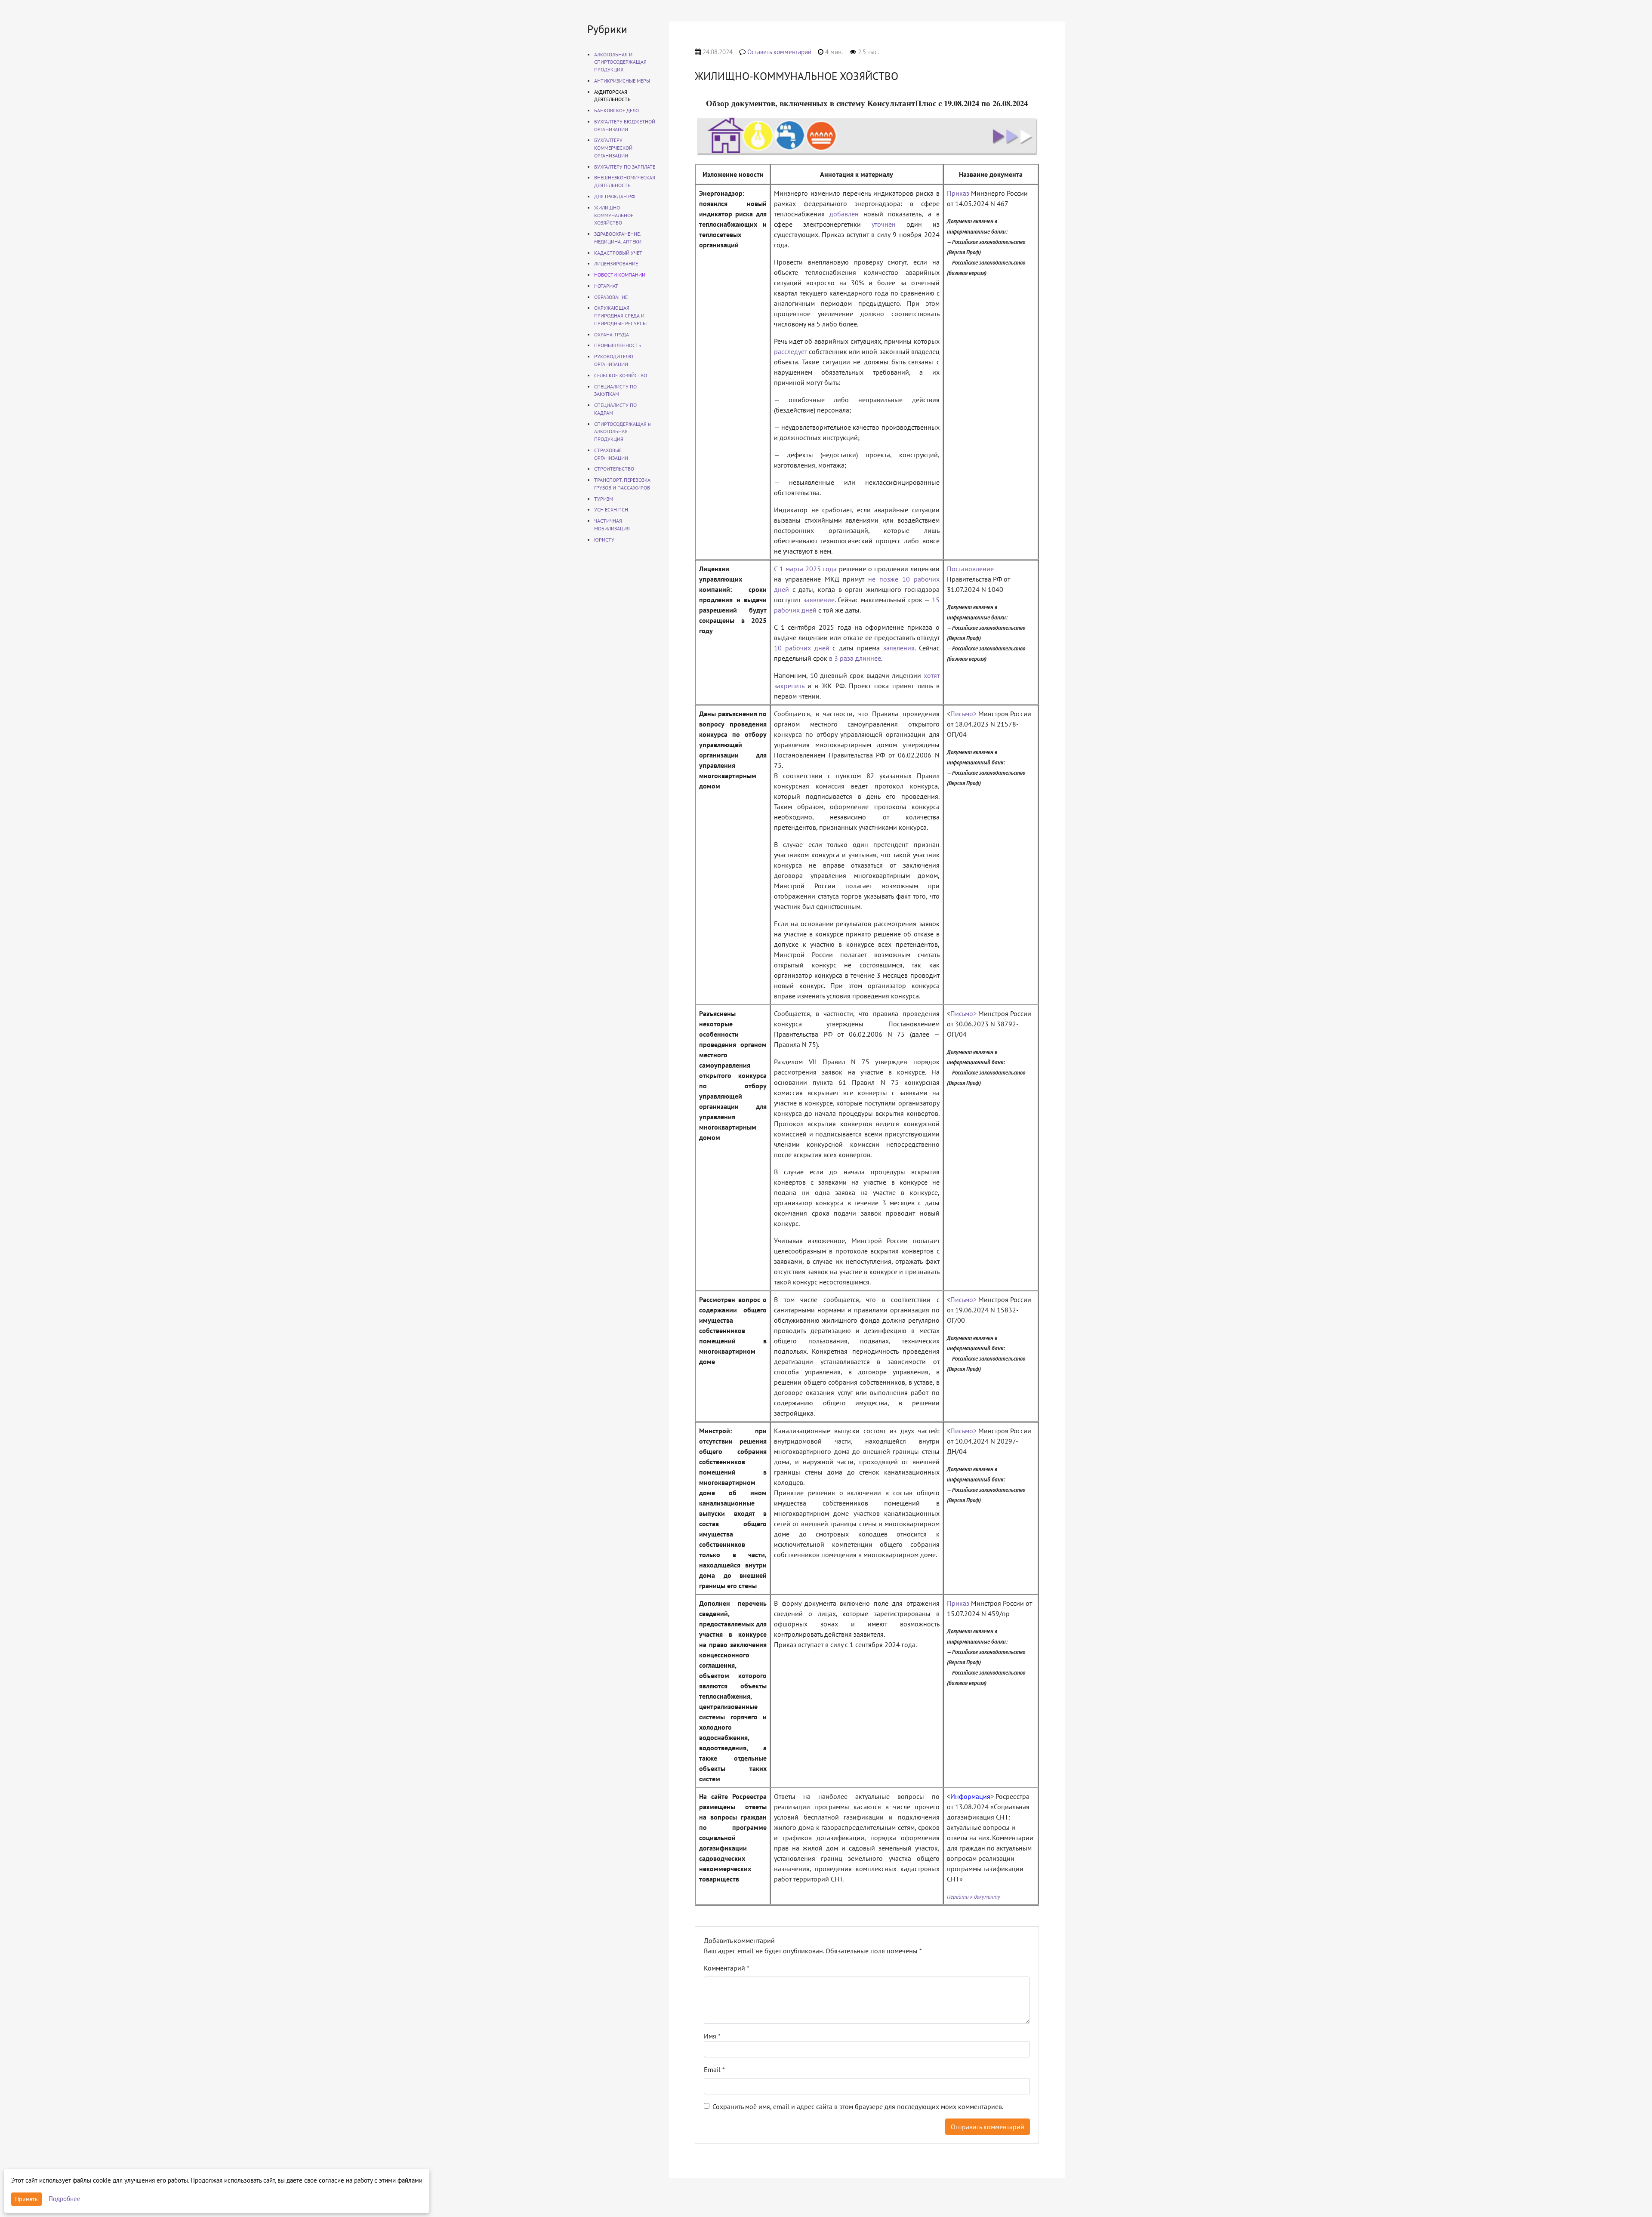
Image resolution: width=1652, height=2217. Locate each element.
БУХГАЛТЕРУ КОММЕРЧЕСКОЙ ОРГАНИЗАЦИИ (613, 148)
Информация (970, 1796)
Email (714, 2069)
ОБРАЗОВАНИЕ (611, 297)
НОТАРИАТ (606, 286)
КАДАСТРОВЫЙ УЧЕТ (618, 253)
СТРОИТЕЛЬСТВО (614, 469)
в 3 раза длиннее (855, 658)
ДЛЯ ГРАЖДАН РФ (615, 196)
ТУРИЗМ (604, 499)
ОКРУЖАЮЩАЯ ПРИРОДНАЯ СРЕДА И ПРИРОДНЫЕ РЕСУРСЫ (620, 316)
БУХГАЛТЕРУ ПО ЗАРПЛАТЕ (625, 167)
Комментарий (727, 1968)
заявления (899, 648)
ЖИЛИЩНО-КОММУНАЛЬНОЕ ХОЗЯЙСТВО (614, 215)
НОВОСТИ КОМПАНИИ (620, 275)
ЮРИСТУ (604, 540)
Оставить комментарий (779, 52)
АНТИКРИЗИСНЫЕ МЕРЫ (622, 81)
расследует (791, 351)
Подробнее (65, 2199)
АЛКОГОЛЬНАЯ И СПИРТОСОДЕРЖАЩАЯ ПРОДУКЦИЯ (620, 62)
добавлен (844, 214)
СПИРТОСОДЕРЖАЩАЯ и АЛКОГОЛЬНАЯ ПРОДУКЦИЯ (623, 432)
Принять (26, 2199)
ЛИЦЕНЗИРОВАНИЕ (616, 263)
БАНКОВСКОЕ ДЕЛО (616, 110)
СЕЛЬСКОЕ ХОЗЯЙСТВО (621, 375)
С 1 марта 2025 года (805, 569)
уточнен (884, 224)
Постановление (970, 569)
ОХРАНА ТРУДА (612, 334)
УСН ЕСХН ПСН (611, 510)
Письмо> (963, 714)
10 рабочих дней (802, 648)
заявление (819, 600)
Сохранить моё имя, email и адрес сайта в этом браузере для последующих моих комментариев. (858, 2106)
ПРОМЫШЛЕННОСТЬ (618, 345)
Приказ (958, 193)
